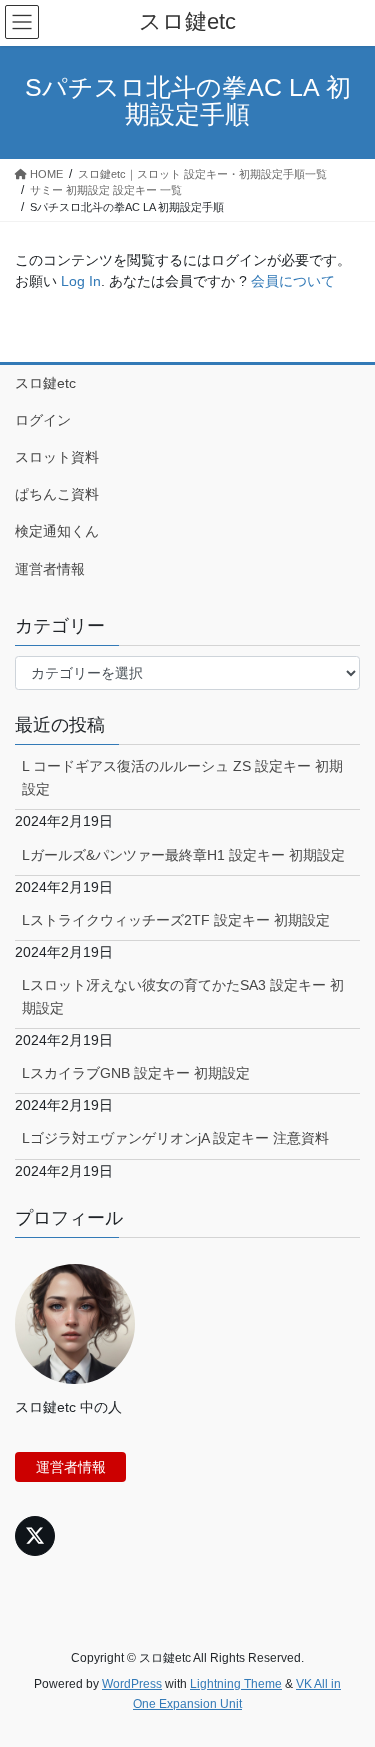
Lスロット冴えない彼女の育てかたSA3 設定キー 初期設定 (183, 996)
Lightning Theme (236, 1684)
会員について (293, 281)
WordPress (132, 1684)
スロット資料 (57, 457)
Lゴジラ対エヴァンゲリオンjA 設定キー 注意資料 (175, 1138)
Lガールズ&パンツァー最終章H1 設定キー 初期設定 (183, 855)
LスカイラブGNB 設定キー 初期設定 (136, 1073)
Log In (81, 281)
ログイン (43, 420)
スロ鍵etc (45, 383)
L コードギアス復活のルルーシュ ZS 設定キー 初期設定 (182, 777)
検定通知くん (57, 531)
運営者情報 (50, 569)
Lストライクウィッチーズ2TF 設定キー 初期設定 (176, 920)
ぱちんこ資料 (57, 494)
